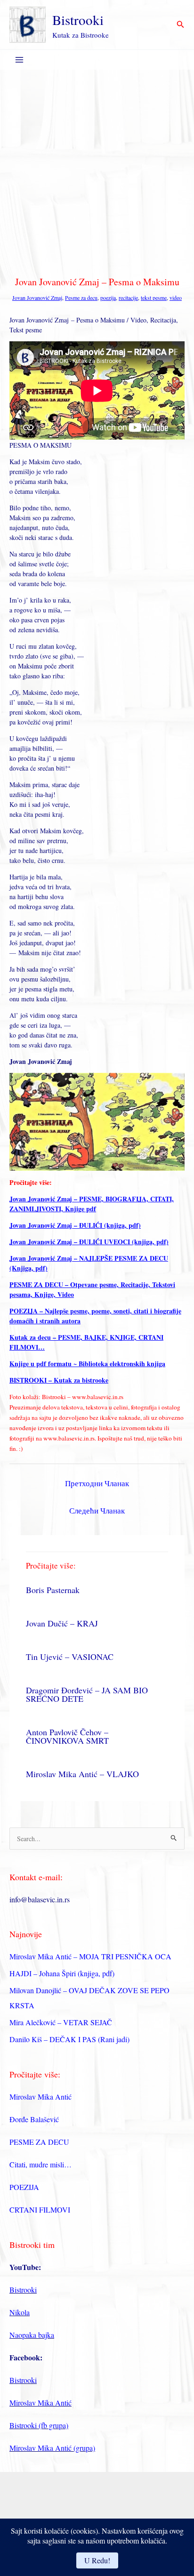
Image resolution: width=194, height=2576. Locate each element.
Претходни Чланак (97, 1483)
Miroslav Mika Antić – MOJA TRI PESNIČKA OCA (90, 1956)
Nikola (20, 2312)
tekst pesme (154, 298)
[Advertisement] (97, 171)
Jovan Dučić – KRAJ (62, 1623)
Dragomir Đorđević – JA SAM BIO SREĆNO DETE (87, 1694)
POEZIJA (24, 2187)
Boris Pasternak (53, 1590)
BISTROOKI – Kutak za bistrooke (59, 1380)
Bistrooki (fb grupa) (39, 2425)
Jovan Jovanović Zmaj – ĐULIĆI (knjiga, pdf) (75, 1225)
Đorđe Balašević (34, 2119)
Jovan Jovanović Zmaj (37, 298)
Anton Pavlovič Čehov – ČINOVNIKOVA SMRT (67, 1736)
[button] (181, 25)
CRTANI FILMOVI (40, 2210)
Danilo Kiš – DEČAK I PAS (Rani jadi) (69, 2039)
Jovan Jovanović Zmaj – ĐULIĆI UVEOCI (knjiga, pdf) (89, 1242)
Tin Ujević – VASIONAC (70, 1657)
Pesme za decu (81, 298)
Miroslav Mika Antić (40, 2097)
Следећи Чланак (97, 1510)
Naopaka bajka (32, 2335)
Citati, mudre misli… (40, 2164)
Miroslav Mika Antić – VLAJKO (82, 1774)
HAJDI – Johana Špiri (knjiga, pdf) (62, 1973)
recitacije (128, 298)
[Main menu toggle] (19, 60)
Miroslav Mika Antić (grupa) (52, 2448)
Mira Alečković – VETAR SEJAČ (61, 2022)
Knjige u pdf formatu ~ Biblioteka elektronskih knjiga (87, 1364)
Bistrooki (78, 20)
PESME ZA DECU (39, 2142)
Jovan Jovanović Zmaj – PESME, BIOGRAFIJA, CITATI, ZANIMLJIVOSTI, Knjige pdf (92, 1204)
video (176, 298)
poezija (108, 298)
